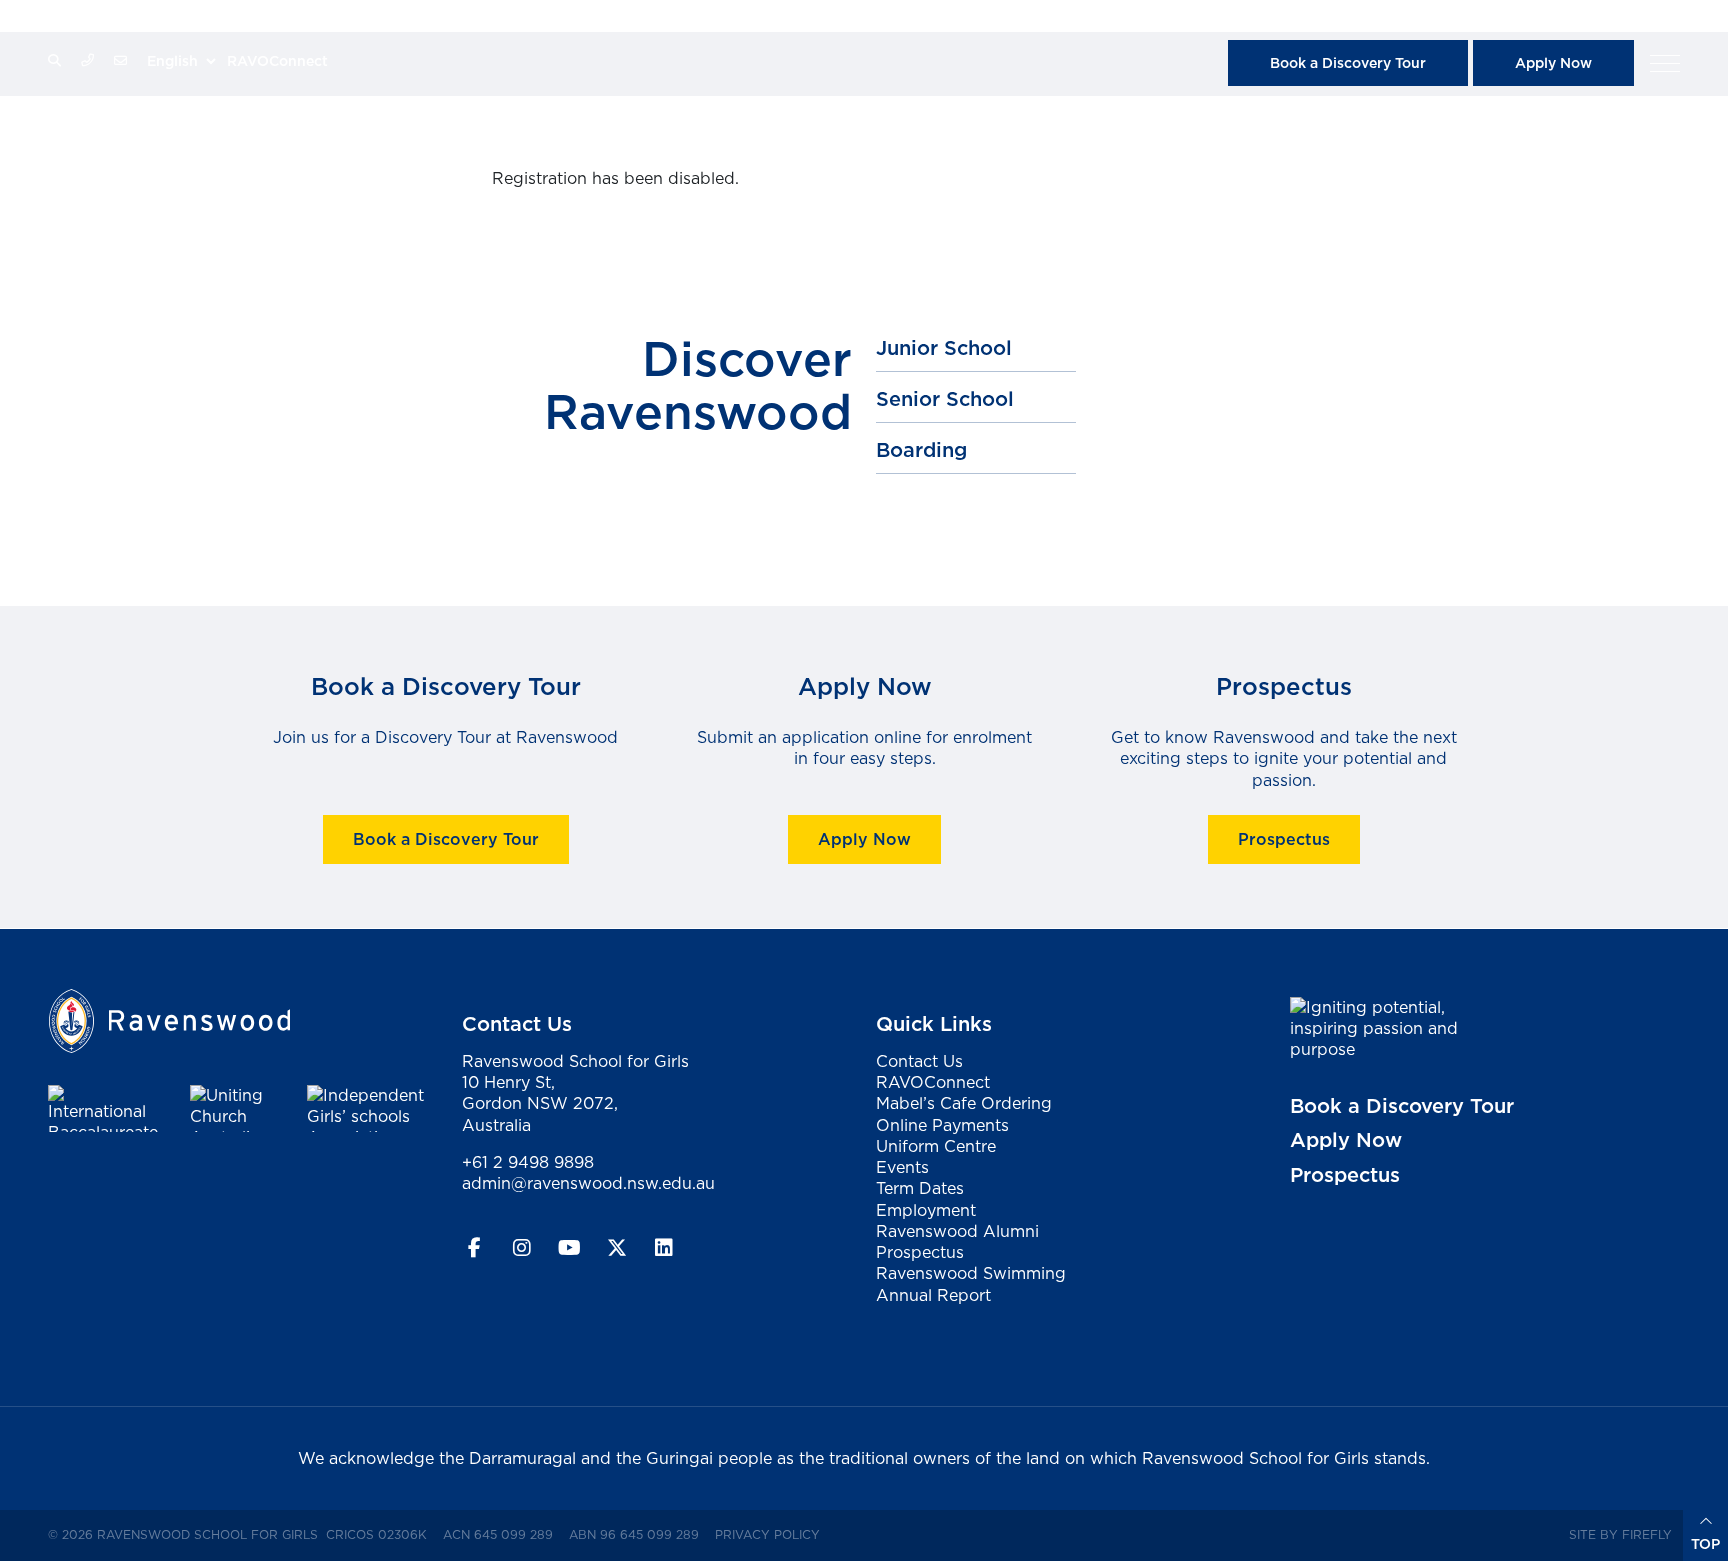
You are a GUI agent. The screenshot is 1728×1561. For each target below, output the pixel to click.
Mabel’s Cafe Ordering (964, 1103)
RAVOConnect (277, 61)
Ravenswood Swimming (971, 1273)
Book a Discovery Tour (1348, 63)
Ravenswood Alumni (957, 1231)
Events (902, 1167)
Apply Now (1553, 63)
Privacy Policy (771, 1534)
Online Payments (942, 1125)
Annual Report (933, 1295)
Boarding (921, 450)
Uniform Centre (936, 1146)
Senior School (945, 399)
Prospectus (1283, 839)
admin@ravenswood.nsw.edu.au (588, 1183)
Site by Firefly (1620, 1534)
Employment (926, 1210)
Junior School (944, 348)
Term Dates (920, 1188)
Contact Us (919, 1061)
